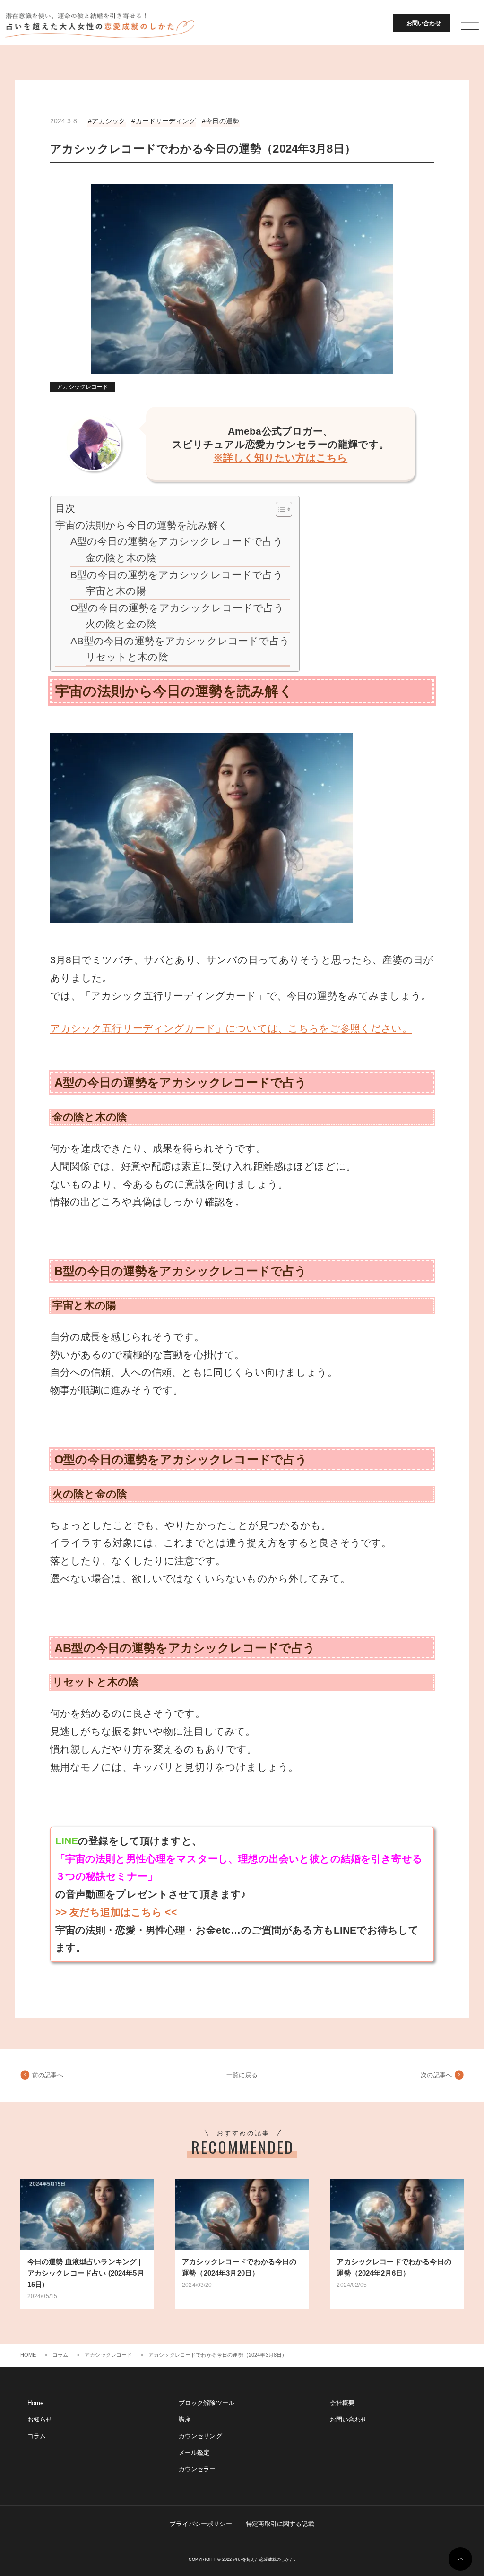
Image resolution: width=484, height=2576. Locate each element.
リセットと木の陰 (127, 657)
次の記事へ (436, 2075)
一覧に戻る (242, 2075)
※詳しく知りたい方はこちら (280, 458)
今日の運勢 (222, 121)
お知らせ (40, 2419)
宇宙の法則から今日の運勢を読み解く (142, 525)
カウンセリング (200, 2436)
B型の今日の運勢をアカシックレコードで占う (177, 575)
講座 (185, 2419)
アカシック (108, 121)
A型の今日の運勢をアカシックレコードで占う (177, 541)
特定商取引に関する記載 (280, 2524)
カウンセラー (197, 2469)
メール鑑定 (194, 2452)
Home (36, 2403)
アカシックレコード (82, 387)
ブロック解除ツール (207, 2403)
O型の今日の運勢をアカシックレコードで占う (177, 608)
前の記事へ (48, 2075)
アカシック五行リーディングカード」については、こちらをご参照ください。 (231, 1028)
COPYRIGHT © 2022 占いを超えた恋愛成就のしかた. (242, 2559)
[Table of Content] (284, 509)
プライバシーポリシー (201, 2524)
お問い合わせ (424, 23)
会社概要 (342, 2403)
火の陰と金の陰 (121, 624)
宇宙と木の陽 (116, 591)
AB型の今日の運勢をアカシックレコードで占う (180, 641)
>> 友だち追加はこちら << (116, 1912)
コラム (37, 2436)
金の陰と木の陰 (121, 558)
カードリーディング (166, 121)
